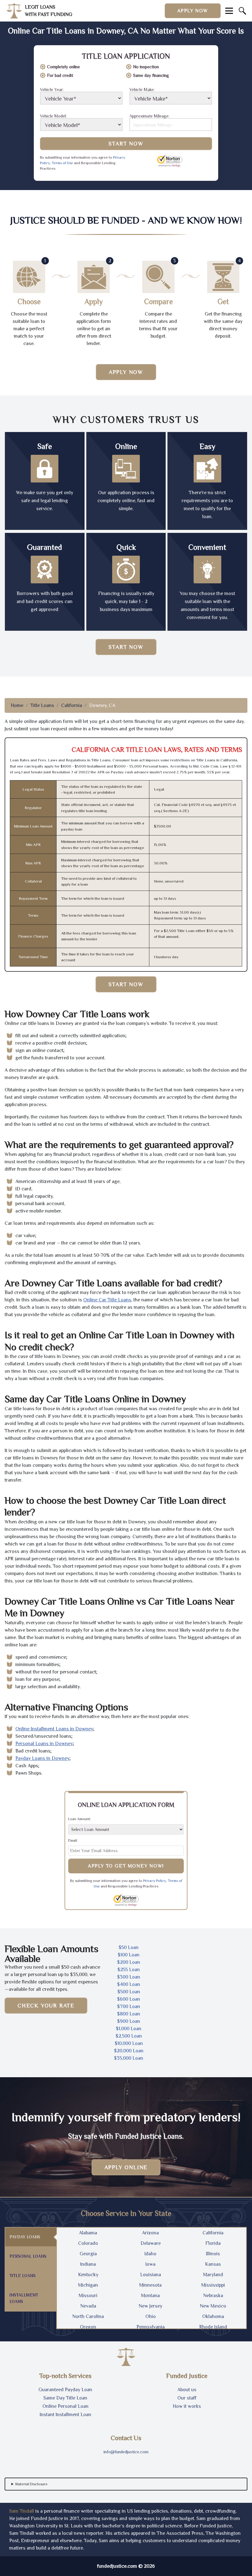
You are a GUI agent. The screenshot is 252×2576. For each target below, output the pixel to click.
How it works (187, 2406)
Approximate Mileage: (149, 116)
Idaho (150, 2254)
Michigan (88, 2285)
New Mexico (213, 2306)
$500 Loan (129, 1992)
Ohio (151, 2316)
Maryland (213, 2275)
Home (17, 705)
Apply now (193, 11)
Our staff (187, 2398)
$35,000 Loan (129, 2058)
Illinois (213, 2254)
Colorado (88, 2243)
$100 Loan (129, 1955)
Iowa (150, 2264)
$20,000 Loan (129, 2051)
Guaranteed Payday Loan (65, 2390)
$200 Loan (129, 1962)
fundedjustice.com (117, 2566)
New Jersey (150, 2306)
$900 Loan (129, 2021)
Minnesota (150, 2285)
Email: (73, 1840)
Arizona (150, 2233)
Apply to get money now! (126, 1866)
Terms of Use (62, 163)
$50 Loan (129, 1947)
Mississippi (213, 2285)
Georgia (88, 2254)
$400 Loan (129, 1984)
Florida (213, 2243)
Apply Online (126, 2167)
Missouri (88, 2296)
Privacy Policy (155, 1881)
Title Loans (42, 705)
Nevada (88, 2306)
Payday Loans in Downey (42, 1758)
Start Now (126, 144)
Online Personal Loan (65, 2406)
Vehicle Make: (142, 90)
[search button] (242, 11)
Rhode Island (213, 2327)
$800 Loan (129, 2014)
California (72, 705)
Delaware (151, 2243)
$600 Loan (129, 1999)
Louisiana (151, 2275)
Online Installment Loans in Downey (54, 1729)
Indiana (88, 2264)
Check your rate (46, 2006)
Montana (150, 2296)
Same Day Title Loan (65, 2398)
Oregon (88, 2327)
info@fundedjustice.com (126, 2452)
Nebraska (213, 2296)
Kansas (213, 2264)
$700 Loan (129, 2006)
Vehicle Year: (52, 90)
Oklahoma (213, 2316)
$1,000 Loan (129, 2029)
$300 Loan (129, 1977)
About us (187, 2390)
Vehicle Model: (53, 116)
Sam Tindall (22, 2511)
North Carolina (88, 2316)
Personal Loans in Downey (44, 1744)
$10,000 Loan (129, 2043)
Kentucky (88, 2275)
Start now (126, 647)
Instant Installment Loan (65, 2415)
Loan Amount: (80, 1819)
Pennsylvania (151, 2327)
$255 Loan (129, 1970)
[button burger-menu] (229, 11)
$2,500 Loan (129, 2036)
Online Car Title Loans (107, 1300)
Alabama (88, 2233)
